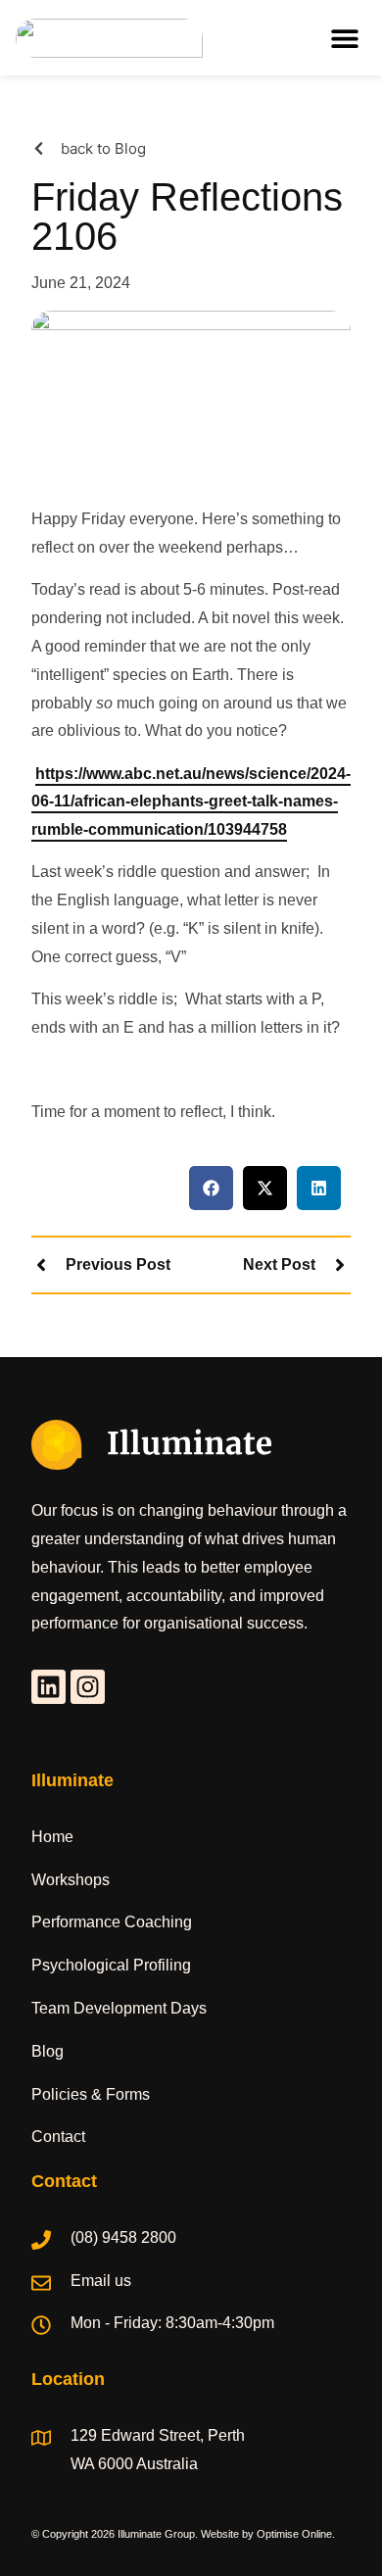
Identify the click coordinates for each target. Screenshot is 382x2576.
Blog (48, 2051)
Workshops (71, 1880)
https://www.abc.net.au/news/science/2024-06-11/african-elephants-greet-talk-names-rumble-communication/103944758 (191, 802)
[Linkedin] (48, 1687)
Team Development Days (119, 2008)
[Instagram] (88, 1687)
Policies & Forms (91, 2094)
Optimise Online (294, 2534)
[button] (344, 38)
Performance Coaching (112, 1922)
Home (52, 1837)
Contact (58, 2137)
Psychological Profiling (111, 1965)
